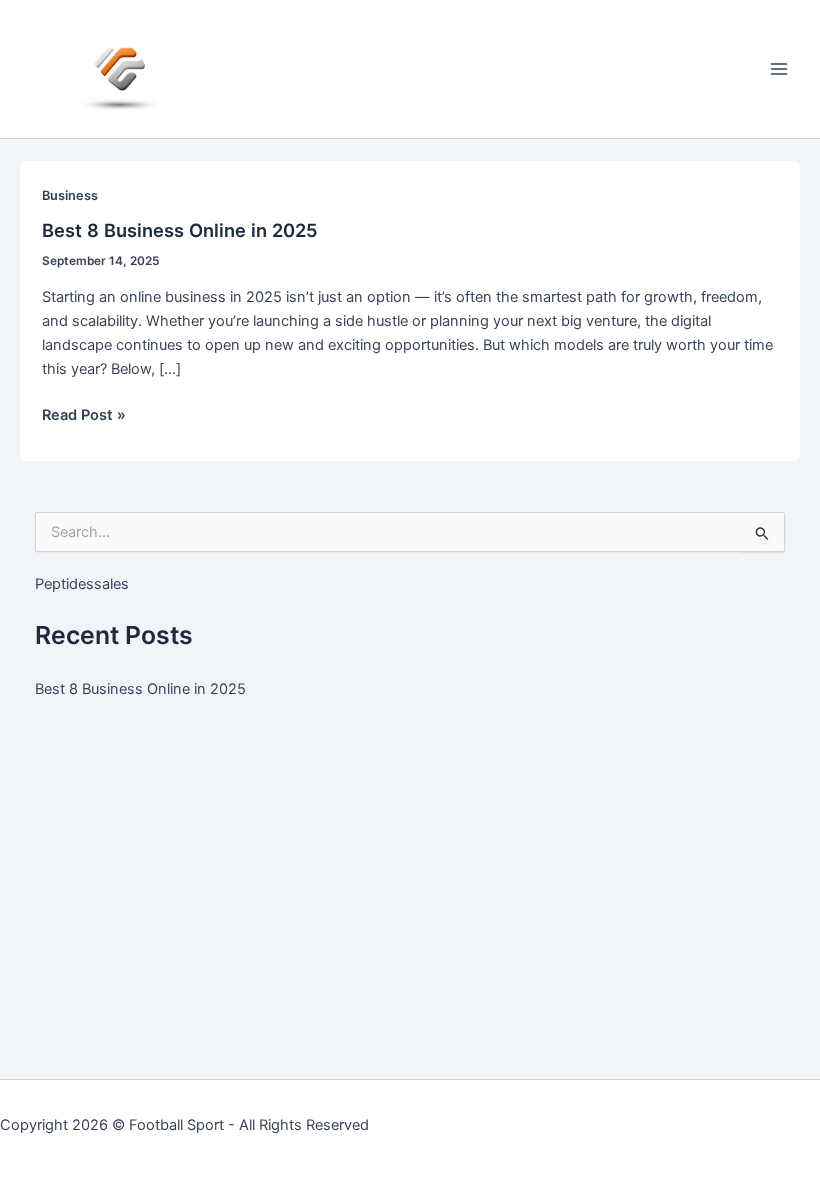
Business (70, 195)
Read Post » (84, 416)
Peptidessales (82, 584)
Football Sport (176, 1125)
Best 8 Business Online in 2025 (180, 230)
